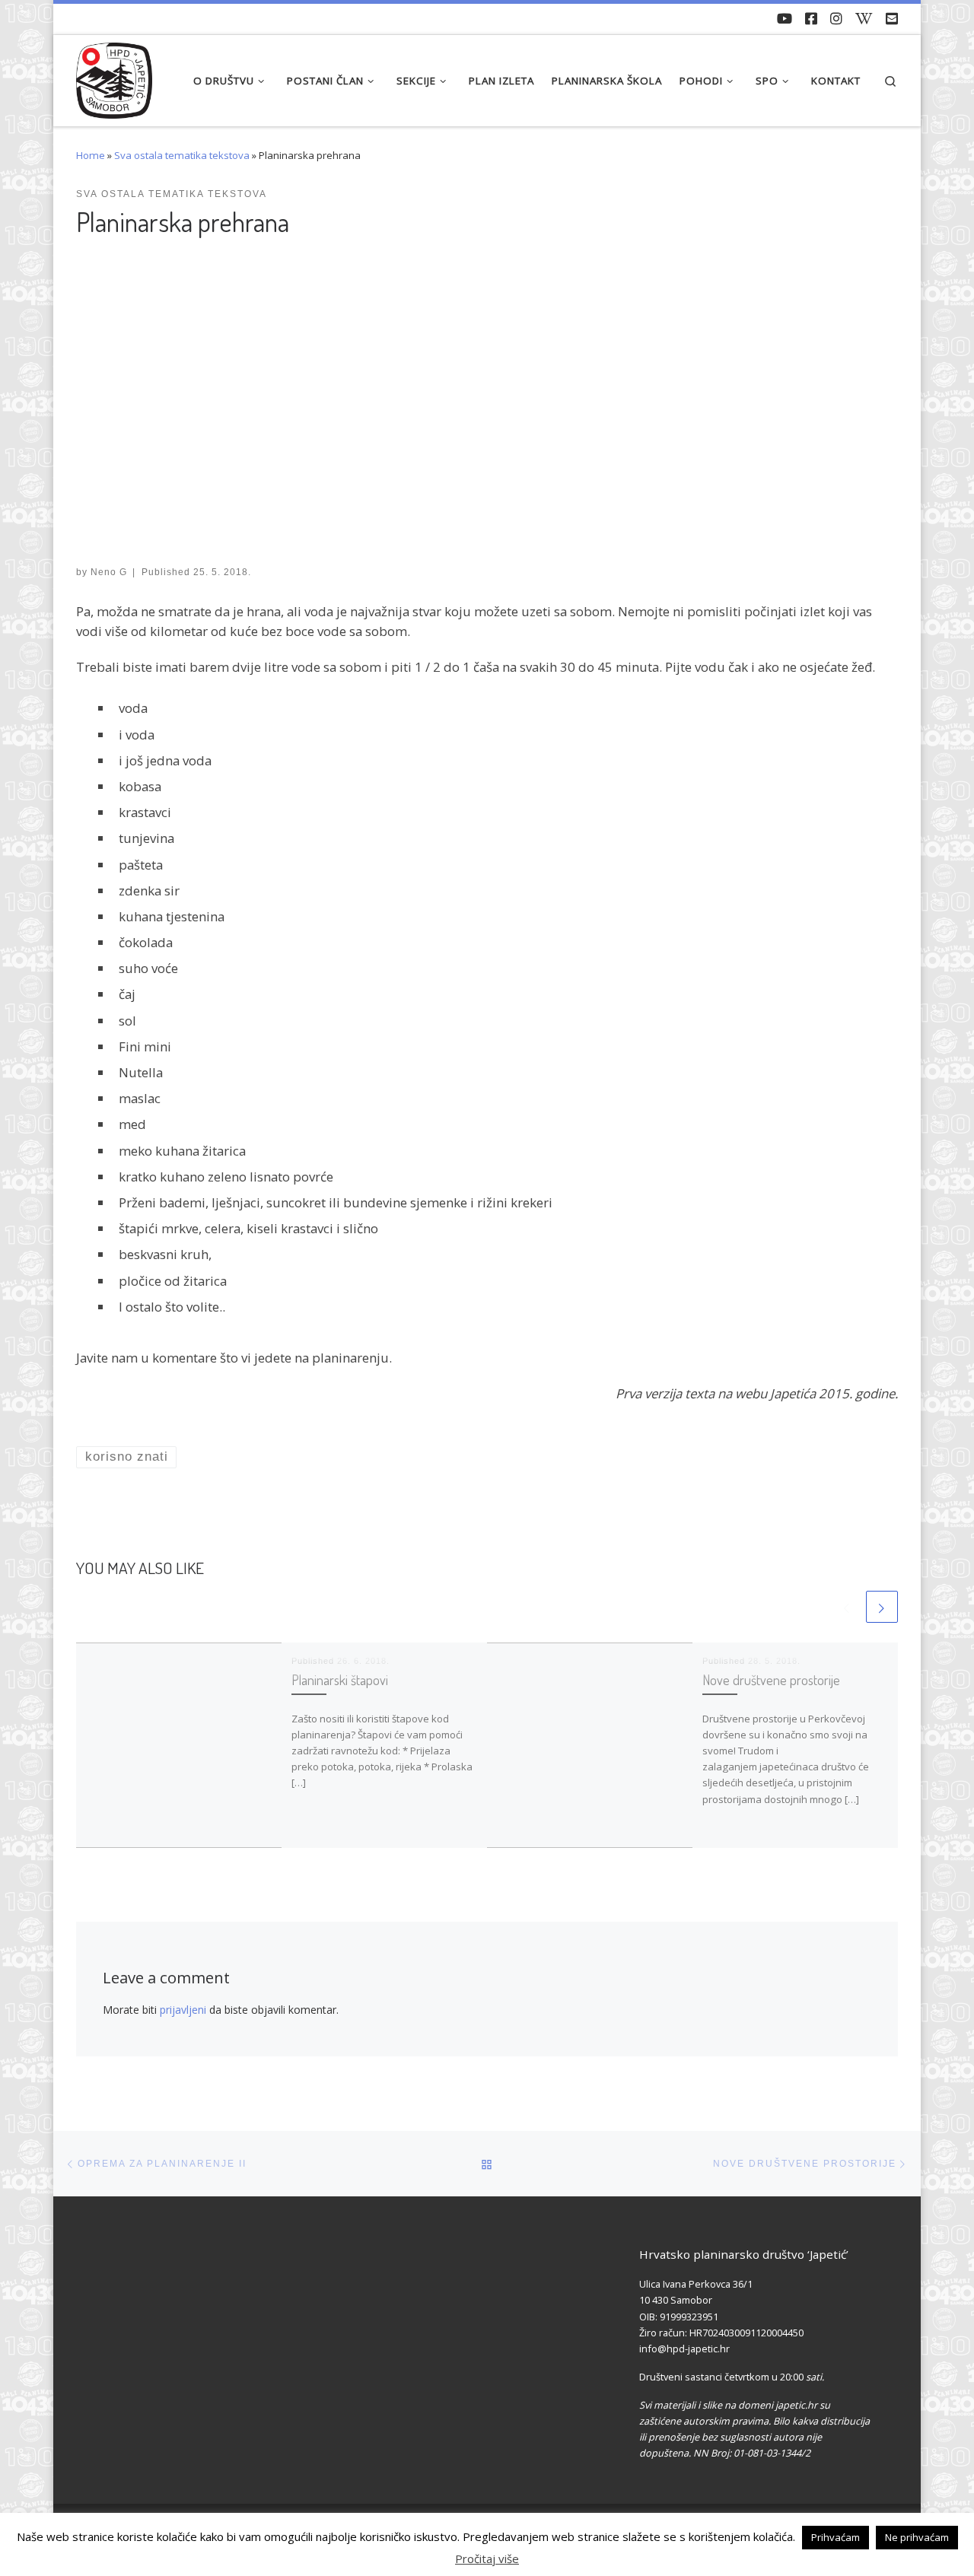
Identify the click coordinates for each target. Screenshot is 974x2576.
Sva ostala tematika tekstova (182, 155)
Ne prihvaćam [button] (917, 2537)
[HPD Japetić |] (114, 76)
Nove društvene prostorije (771, 1679)
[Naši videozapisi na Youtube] (785, 19)
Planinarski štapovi (340, 1679)
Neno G (109, 572)
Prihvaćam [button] (836, 2537)
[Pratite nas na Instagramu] (836, 19)
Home (91, 155)
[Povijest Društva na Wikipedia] (864, 19)
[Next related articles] (882, 1607)
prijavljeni (183, 2010)
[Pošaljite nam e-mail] (892, 19)
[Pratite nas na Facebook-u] (811, 19)
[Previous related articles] (847, 1607)
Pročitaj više (487, 2559)
